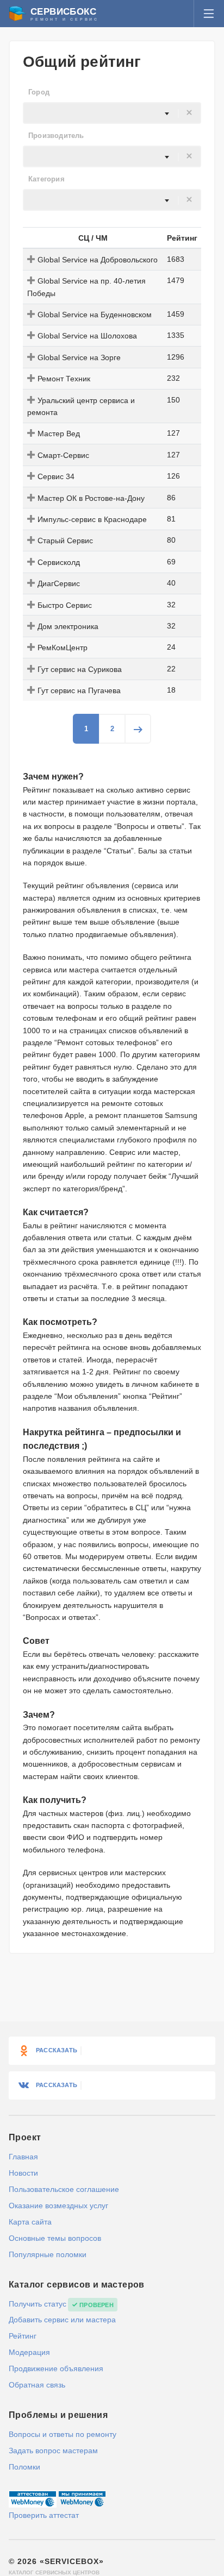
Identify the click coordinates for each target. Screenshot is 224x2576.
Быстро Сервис (65, 605)
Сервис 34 (56, 476)
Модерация (29, 2352)
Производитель (56, 136)
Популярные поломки (48, 2254)
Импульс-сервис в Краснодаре (92, 519)
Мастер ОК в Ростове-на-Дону (91, 498)
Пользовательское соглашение (64, 2189)
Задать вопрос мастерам (53, 2451)
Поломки (24, 2467)
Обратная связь (37, 2385)
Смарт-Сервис (63, 455)
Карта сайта (30, 2222)
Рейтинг (23, 2336)
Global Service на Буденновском (95, 315)
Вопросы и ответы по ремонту (63, 2434)
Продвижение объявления (56, 2368)
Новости (23, 2173)
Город (39, 92)
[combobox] (112, 113)
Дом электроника (68, 626)
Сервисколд (59, 562)
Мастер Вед (59, 433)
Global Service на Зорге (79, 357)
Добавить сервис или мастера (62, 2320)
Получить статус (38, 2304)
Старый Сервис (65, 541)
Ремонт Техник (64, 379)
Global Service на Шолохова (87, 336)
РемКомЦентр (63, 648)
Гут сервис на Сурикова (80, 669)
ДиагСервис (59, 583)
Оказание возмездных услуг (58, 2206)
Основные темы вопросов (55, 2238)
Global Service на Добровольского (98, 260)
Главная (23, 2157)
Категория (46, 179)
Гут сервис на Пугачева (79, 690)
